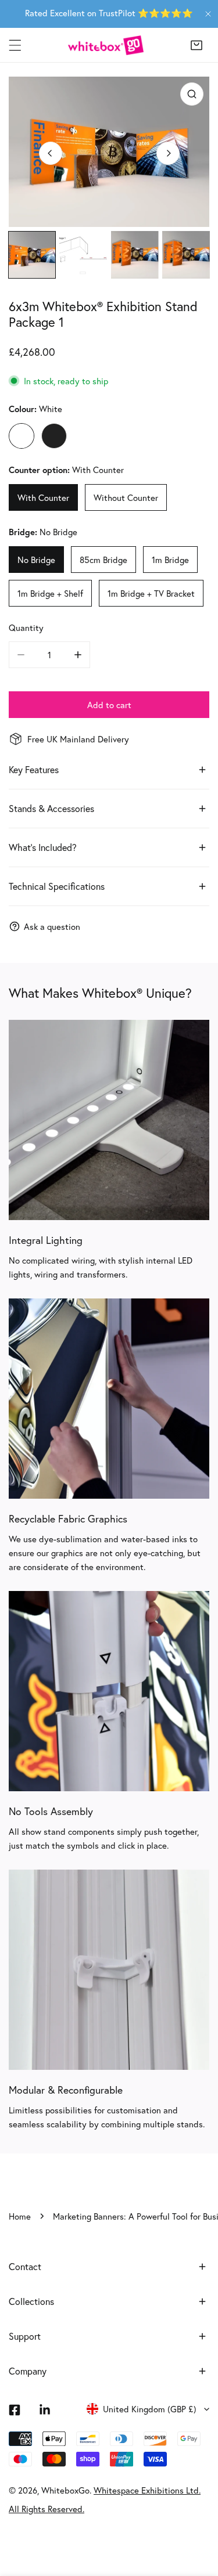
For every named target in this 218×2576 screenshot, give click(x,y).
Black (54, 436)
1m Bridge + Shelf (50, 593)
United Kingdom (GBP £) (150, 2409)
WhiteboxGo (65, 2490)
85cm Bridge (103, 560)
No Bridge (36, 560)
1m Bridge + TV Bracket (151, 593)
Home (20, 2216)
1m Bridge (170, 560)
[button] (196, 45)
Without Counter (126, 497)
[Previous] (51, 153)
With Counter (43, 497)
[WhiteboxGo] (106, 45)
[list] (109, 152)
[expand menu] (15, 45)
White (22, 436)
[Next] (168, 153)
